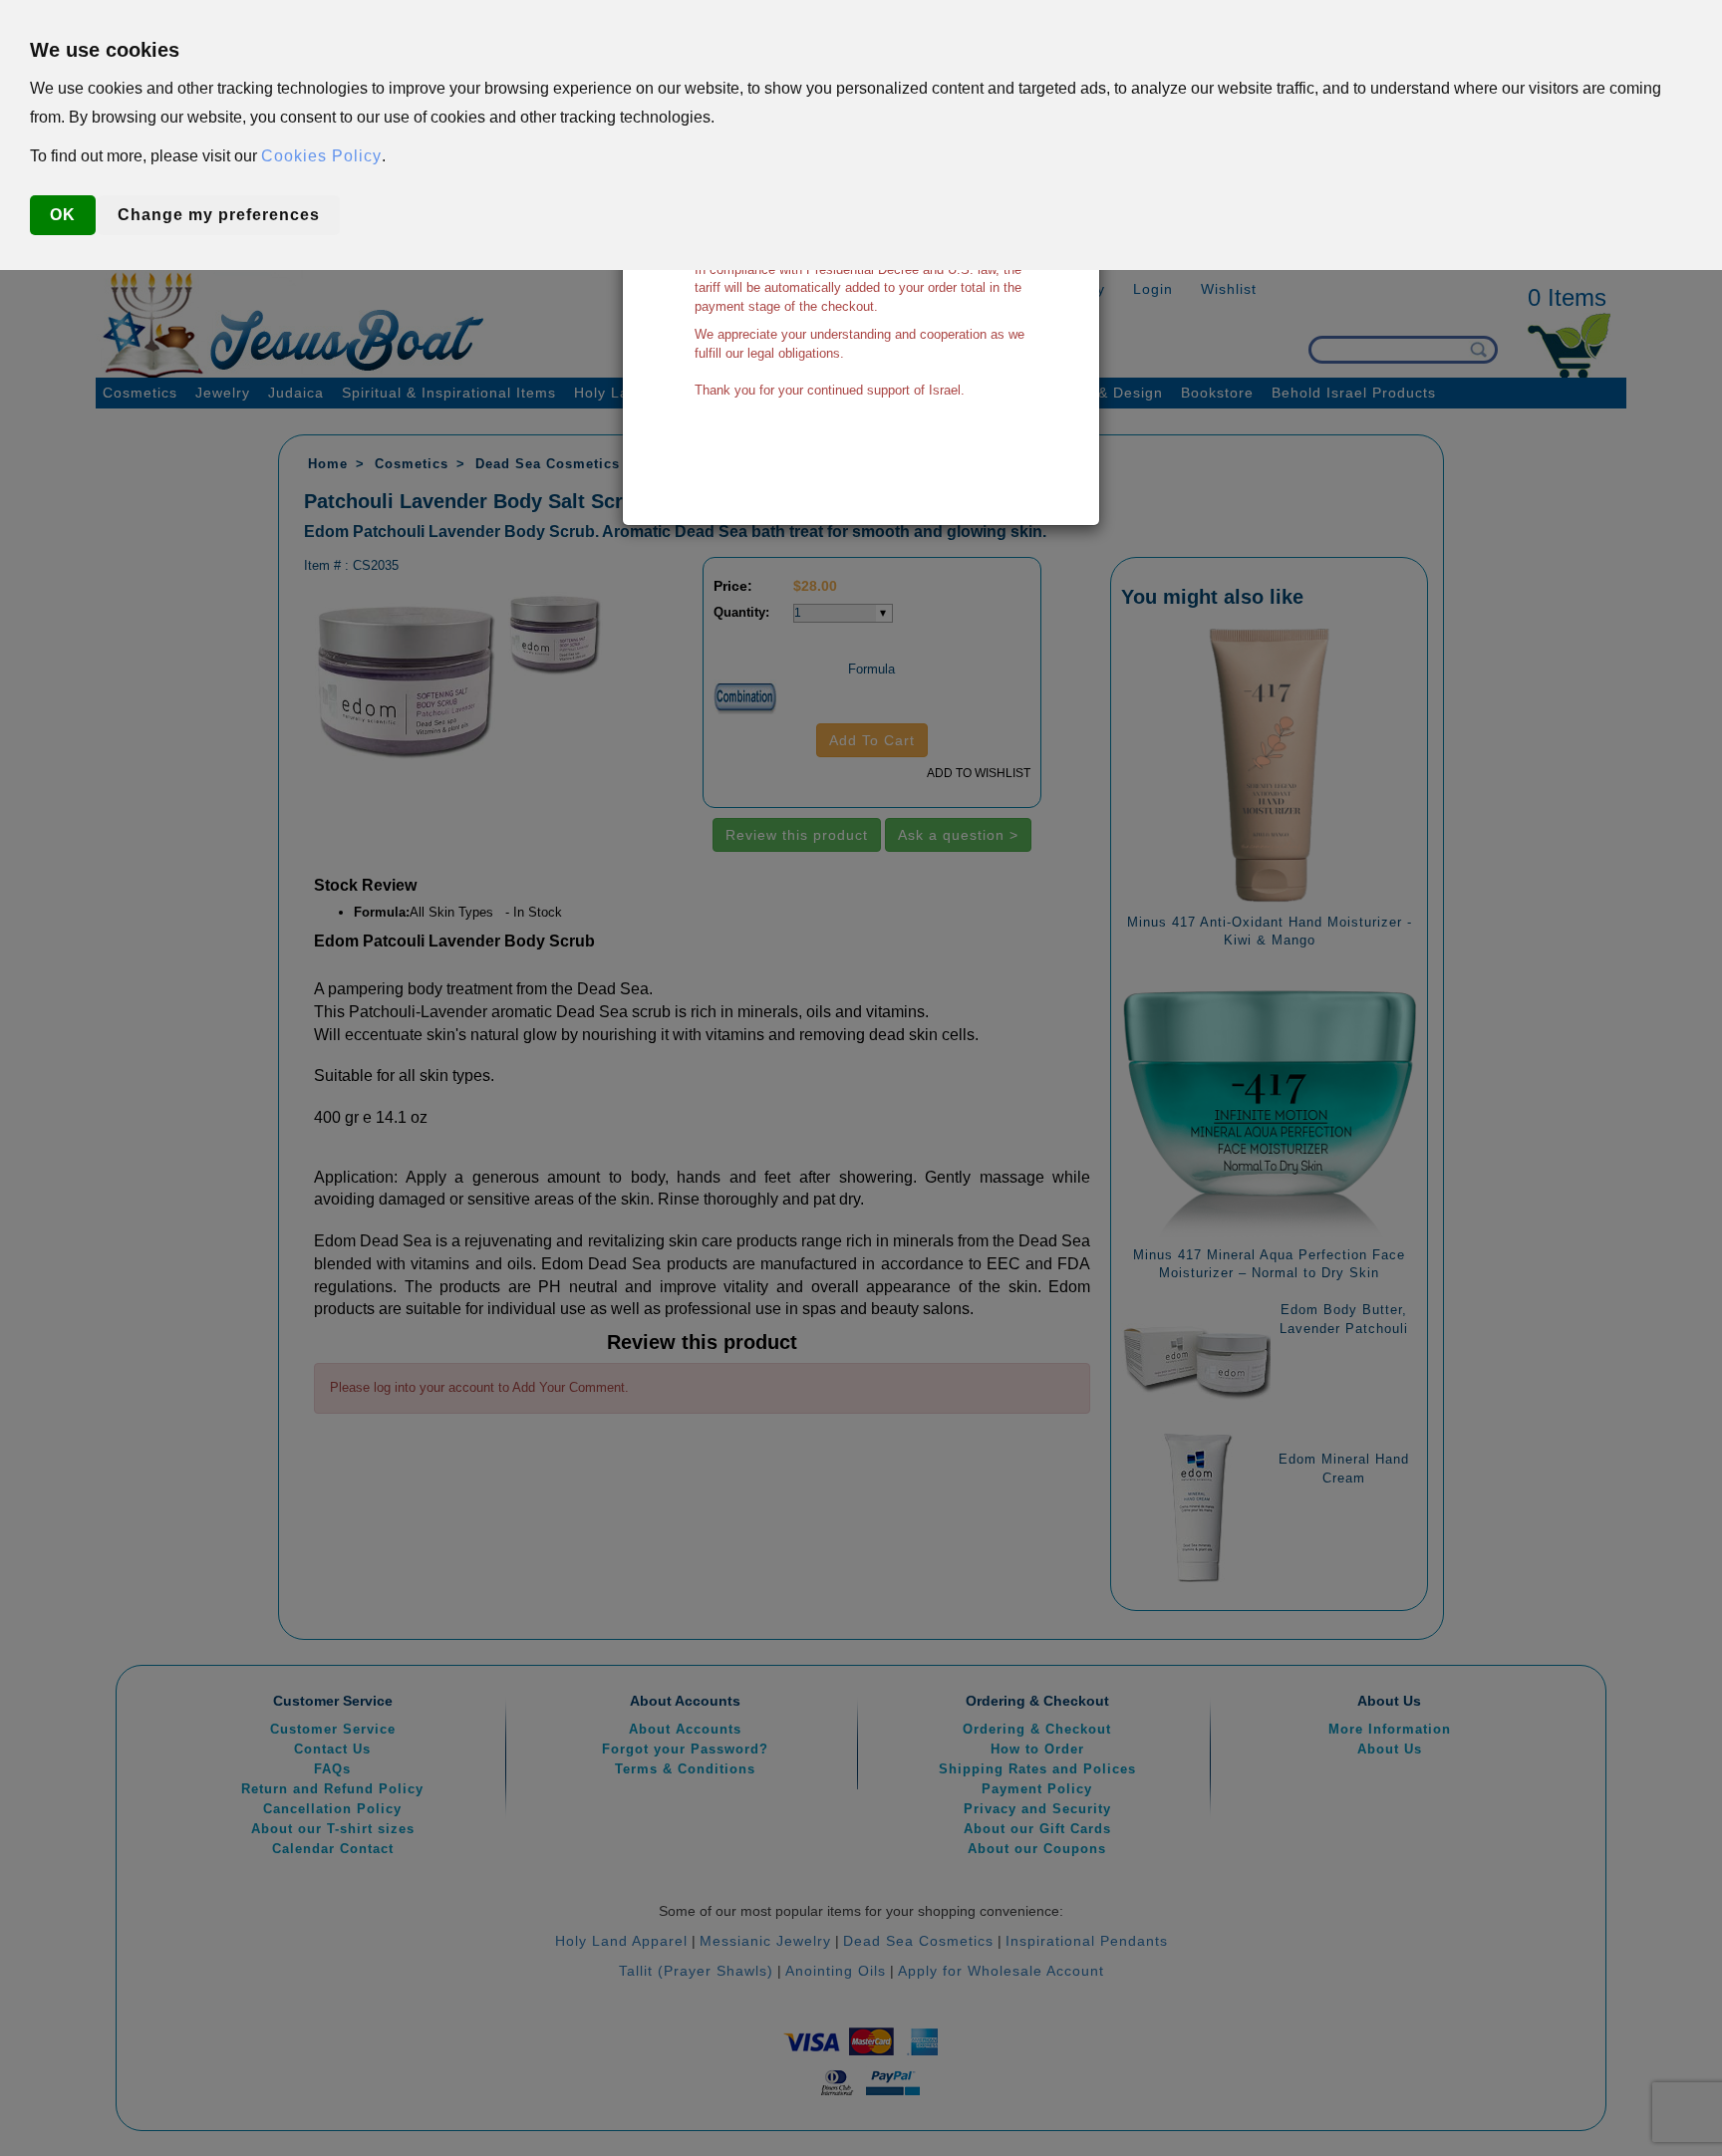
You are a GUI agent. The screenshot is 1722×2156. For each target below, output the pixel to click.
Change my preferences (219, 215)
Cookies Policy (321, 156)
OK (63, 215)
